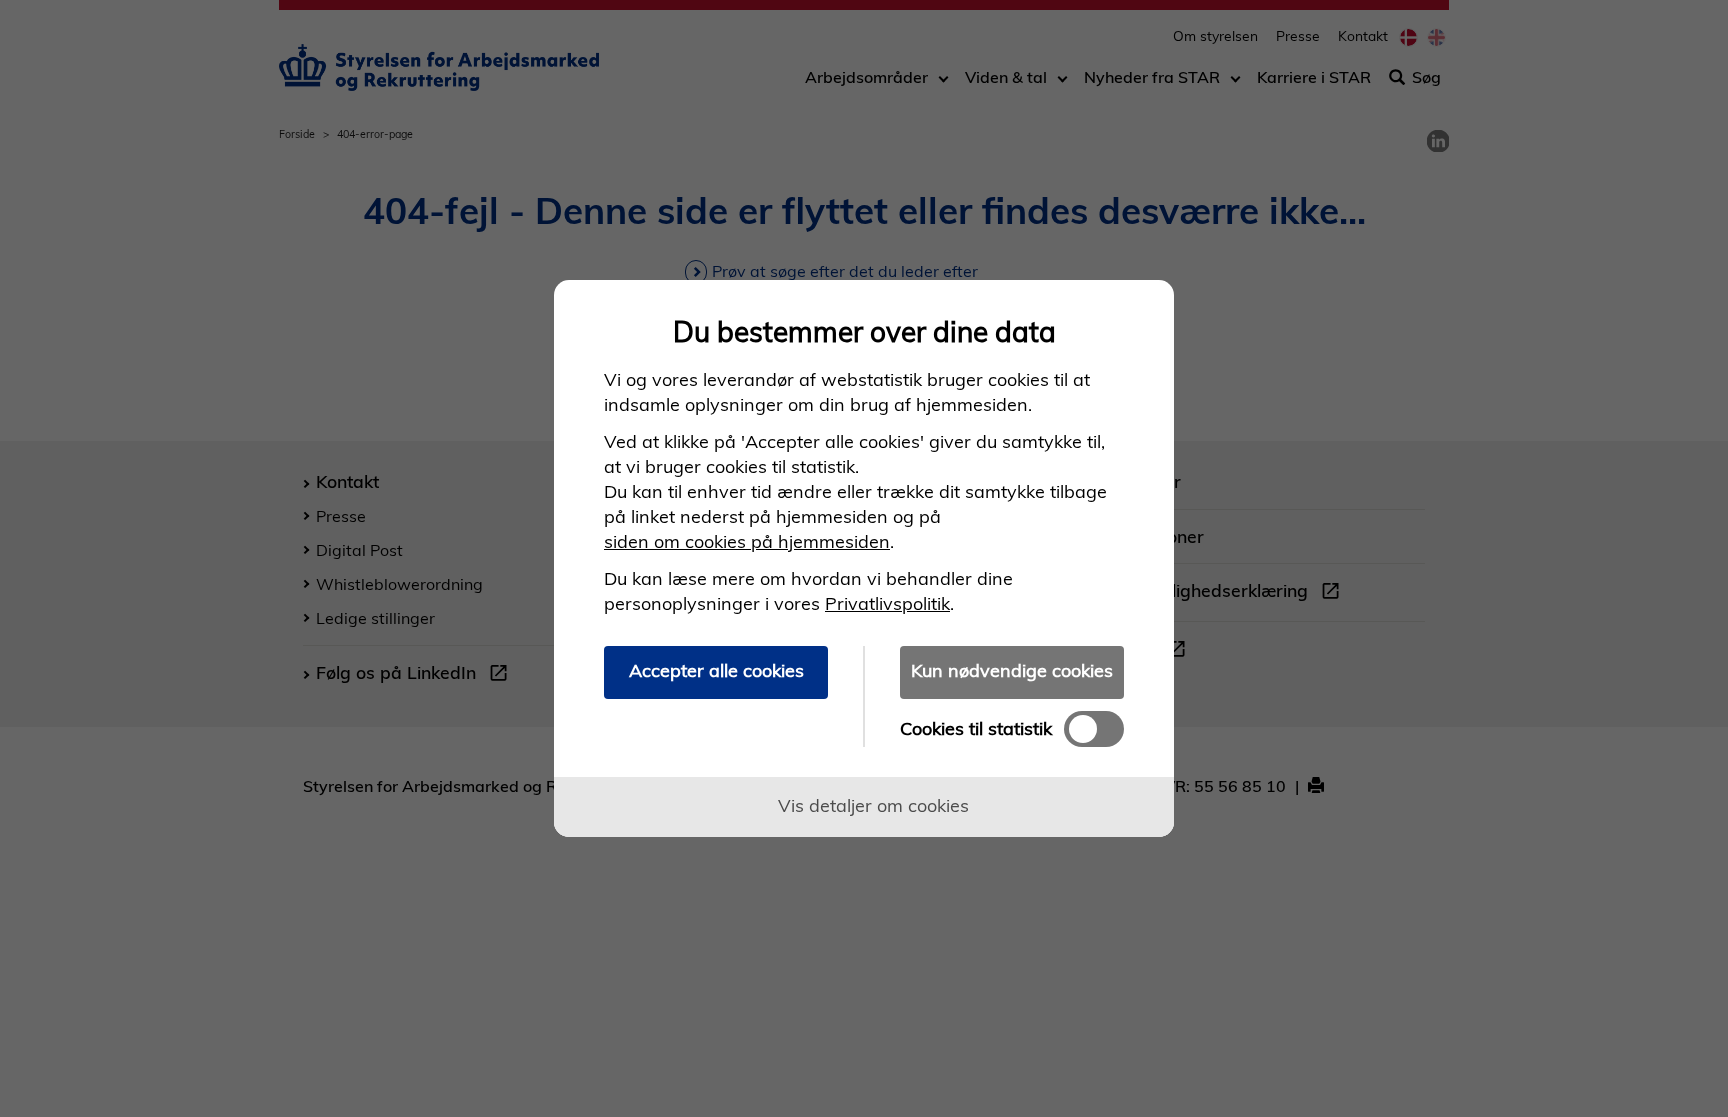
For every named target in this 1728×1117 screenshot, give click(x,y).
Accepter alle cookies (716, 670)
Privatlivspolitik (887, 603)
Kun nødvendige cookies (1012, 670)
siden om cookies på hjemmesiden (747, 541)
